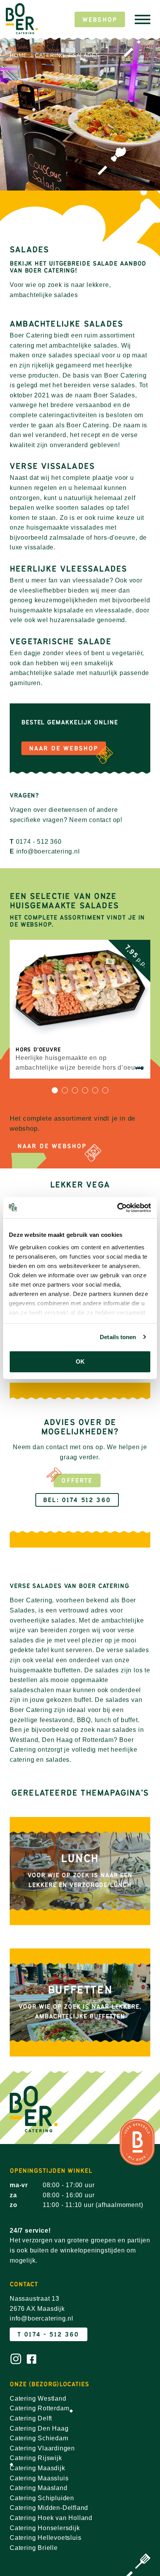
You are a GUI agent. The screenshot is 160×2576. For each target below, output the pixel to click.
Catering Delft (31, 2418)
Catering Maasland (39, 2488)
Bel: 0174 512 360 (77, 1500)
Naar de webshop (52, 1146)
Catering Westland (38, 2398)
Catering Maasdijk (37, 2468)
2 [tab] (65, 1093)
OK (80, 1361)
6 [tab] (105, 1093)
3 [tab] (75, 1093)
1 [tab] (55, 1093)
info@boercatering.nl (48, 851)
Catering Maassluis (39, 2478)
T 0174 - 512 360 (49, 2334)
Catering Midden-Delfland (49, 2508)
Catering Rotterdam (39, 2408)
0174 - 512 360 (39, 842)
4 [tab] (85, 1093)
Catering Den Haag (39, 2428)
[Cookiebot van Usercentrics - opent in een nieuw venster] (117, 1208)
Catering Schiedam (39, 2438)
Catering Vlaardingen (42, 2448)
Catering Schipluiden (42, 2498)
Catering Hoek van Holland (51, 2518)
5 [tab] (95, 1093)
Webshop (100, 20)
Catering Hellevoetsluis (45, 2538)
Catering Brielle (34, 2548)
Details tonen (118, 1337)
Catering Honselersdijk (45, 2528)
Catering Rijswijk (36, 2458)
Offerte (77, 1480)
